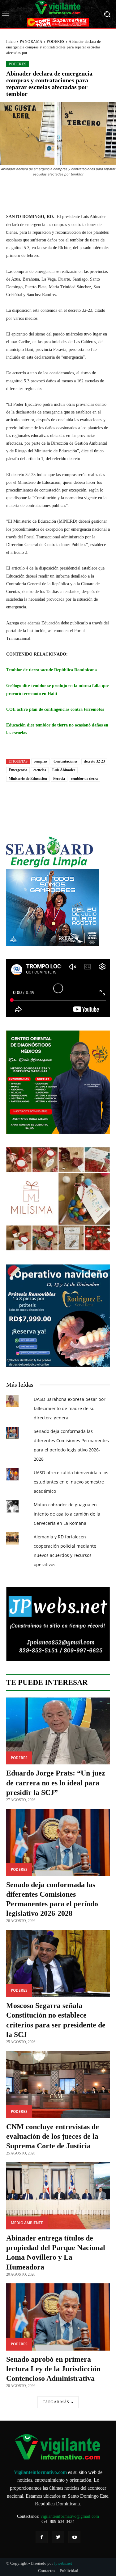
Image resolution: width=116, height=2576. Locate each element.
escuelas (40, 770)
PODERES (56, 42)
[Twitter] (58, 2537)
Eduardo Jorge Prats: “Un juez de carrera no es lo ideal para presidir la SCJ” (56, 1783)
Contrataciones (66, 761)
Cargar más (56, 2402)
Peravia (59, 779)
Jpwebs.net (63, 2563)
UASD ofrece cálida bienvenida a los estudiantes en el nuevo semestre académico (71, 1482)
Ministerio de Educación (28, 779)
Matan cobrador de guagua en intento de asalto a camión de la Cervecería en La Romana (67, 1514)
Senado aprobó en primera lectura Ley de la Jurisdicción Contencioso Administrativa (53, 2369)
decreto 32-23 (94, 761)
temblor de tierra (84, 779)
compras (41, 761)
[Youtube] (74, 2537)
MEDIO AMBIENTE (27, 2223)
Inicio (11, 42)
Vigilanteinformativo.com (40, 2472)
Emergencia (18, 770)
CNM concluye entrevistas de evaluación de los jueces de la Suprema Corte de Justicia (53, 2136)
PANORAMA (31, 42)
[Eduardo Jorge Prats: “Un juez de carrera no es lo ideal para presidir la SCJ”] (58, 1731)
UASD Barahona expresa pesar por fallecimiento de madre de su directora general (70, 1408)
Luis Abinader (64, 770)
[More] (90, 191)
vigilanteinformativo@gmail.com (70, 2516)
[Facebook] (42, 2537)
